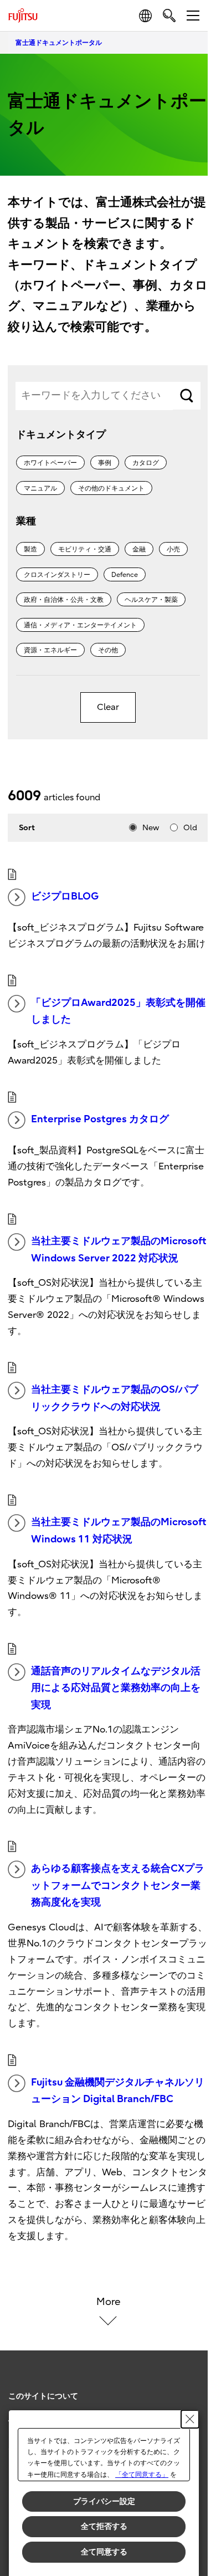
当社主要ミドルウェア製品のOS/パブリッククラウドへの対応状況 (115, 1398)
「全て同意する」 (142, 2475)
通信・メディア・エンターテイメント (80, 625)
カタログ (146, 463)
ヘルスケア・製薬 (151, 600)
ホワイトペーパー (50, 463)
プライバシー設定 (104, 2501)
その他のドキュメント (111, 488)
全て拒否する (104, 2526)
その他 (108, 650)
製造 (30, 549)
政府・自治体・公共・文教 (64, 600)
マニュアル (40, 488)
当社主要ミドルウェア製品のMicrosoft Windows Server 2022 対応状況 (119, 1250)
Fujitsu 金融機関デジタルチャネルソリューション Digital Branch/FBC (118, 2091)
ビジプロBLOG (65, 896)
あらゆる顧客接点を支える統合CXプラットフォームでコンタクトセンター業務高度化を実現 (118, 1885)
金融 (139, 549)
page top (188, 2386)
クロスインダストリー (57, 575)
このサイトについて (43, 2396)
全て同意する (104, 2552)
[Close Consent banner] (190, 2419)
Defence (125, 575)
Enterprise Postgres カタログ (100, 1119)
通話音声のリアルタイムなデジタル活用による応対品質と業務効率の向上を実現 (116, 1688)
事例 (105, 463)
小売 (173, 549)
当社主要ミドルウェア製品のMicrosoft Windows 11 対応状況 (119, 1531)
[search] (169, 15)
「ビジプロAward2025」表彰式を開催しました (118, 1011)
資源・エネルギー (50, 650)
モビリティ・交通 (85, 549)
